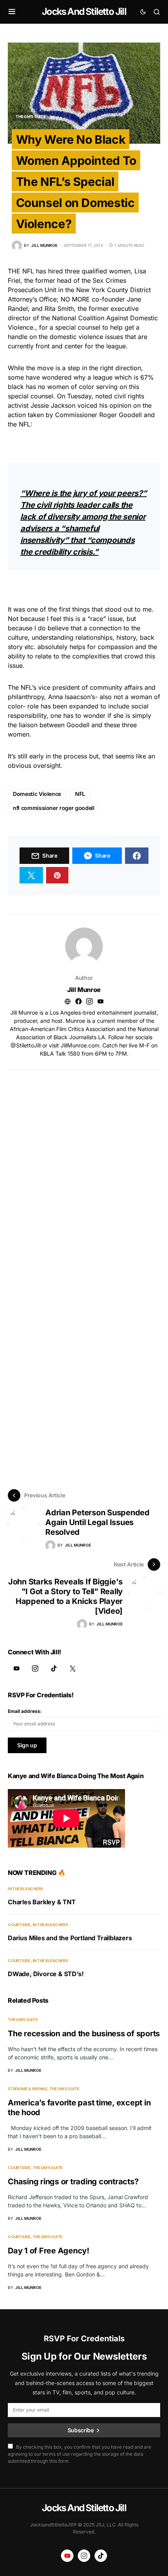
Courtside (19, 1925)
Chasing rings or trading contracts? (73, 2182)
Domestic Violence (37, 794)
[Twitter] (73, 1668)
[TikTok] (54, 1668)
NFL (80, 794)
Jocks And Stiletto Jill (84, 12)
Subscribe (81, 2430)
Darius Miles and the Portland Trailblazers (70, 1938)
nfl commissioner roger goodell (54, 808)
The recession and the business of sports (84, 2034)
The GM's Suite (31, 116)
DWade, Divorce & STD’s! (46, 1974)
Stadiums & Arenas (28, 2089)
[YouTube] (16, 1668)
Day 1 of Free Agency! (49, 2251)
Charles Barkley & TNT (42, 1902)
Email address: (25, 1711)
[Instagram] (35, 1668)
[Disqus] (84, 1168)
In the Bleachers (26, 1889)
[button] (12, 12)
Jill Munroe (84, 990)
